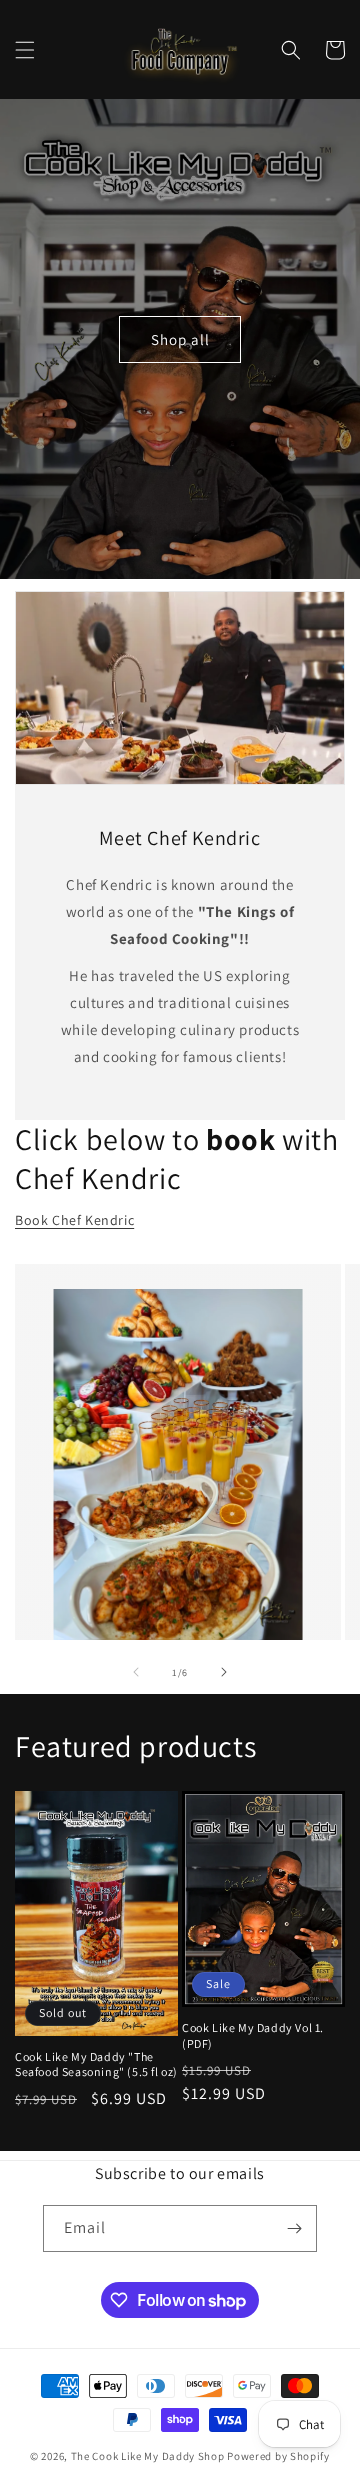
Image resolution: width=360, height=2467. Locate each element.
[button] (25, 50)
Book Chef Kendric (74, 1220)
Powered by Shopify (278, 2456)
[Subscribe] (294, 2228)
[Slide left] (136, 1672)
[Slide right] (224, 1672)
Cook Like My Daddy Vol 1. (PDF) (253, 2035)
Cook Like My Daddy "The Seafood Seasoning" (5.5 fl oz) (96, 2064)
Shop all (180, 338)
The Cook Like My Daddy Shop (148, 2456)
